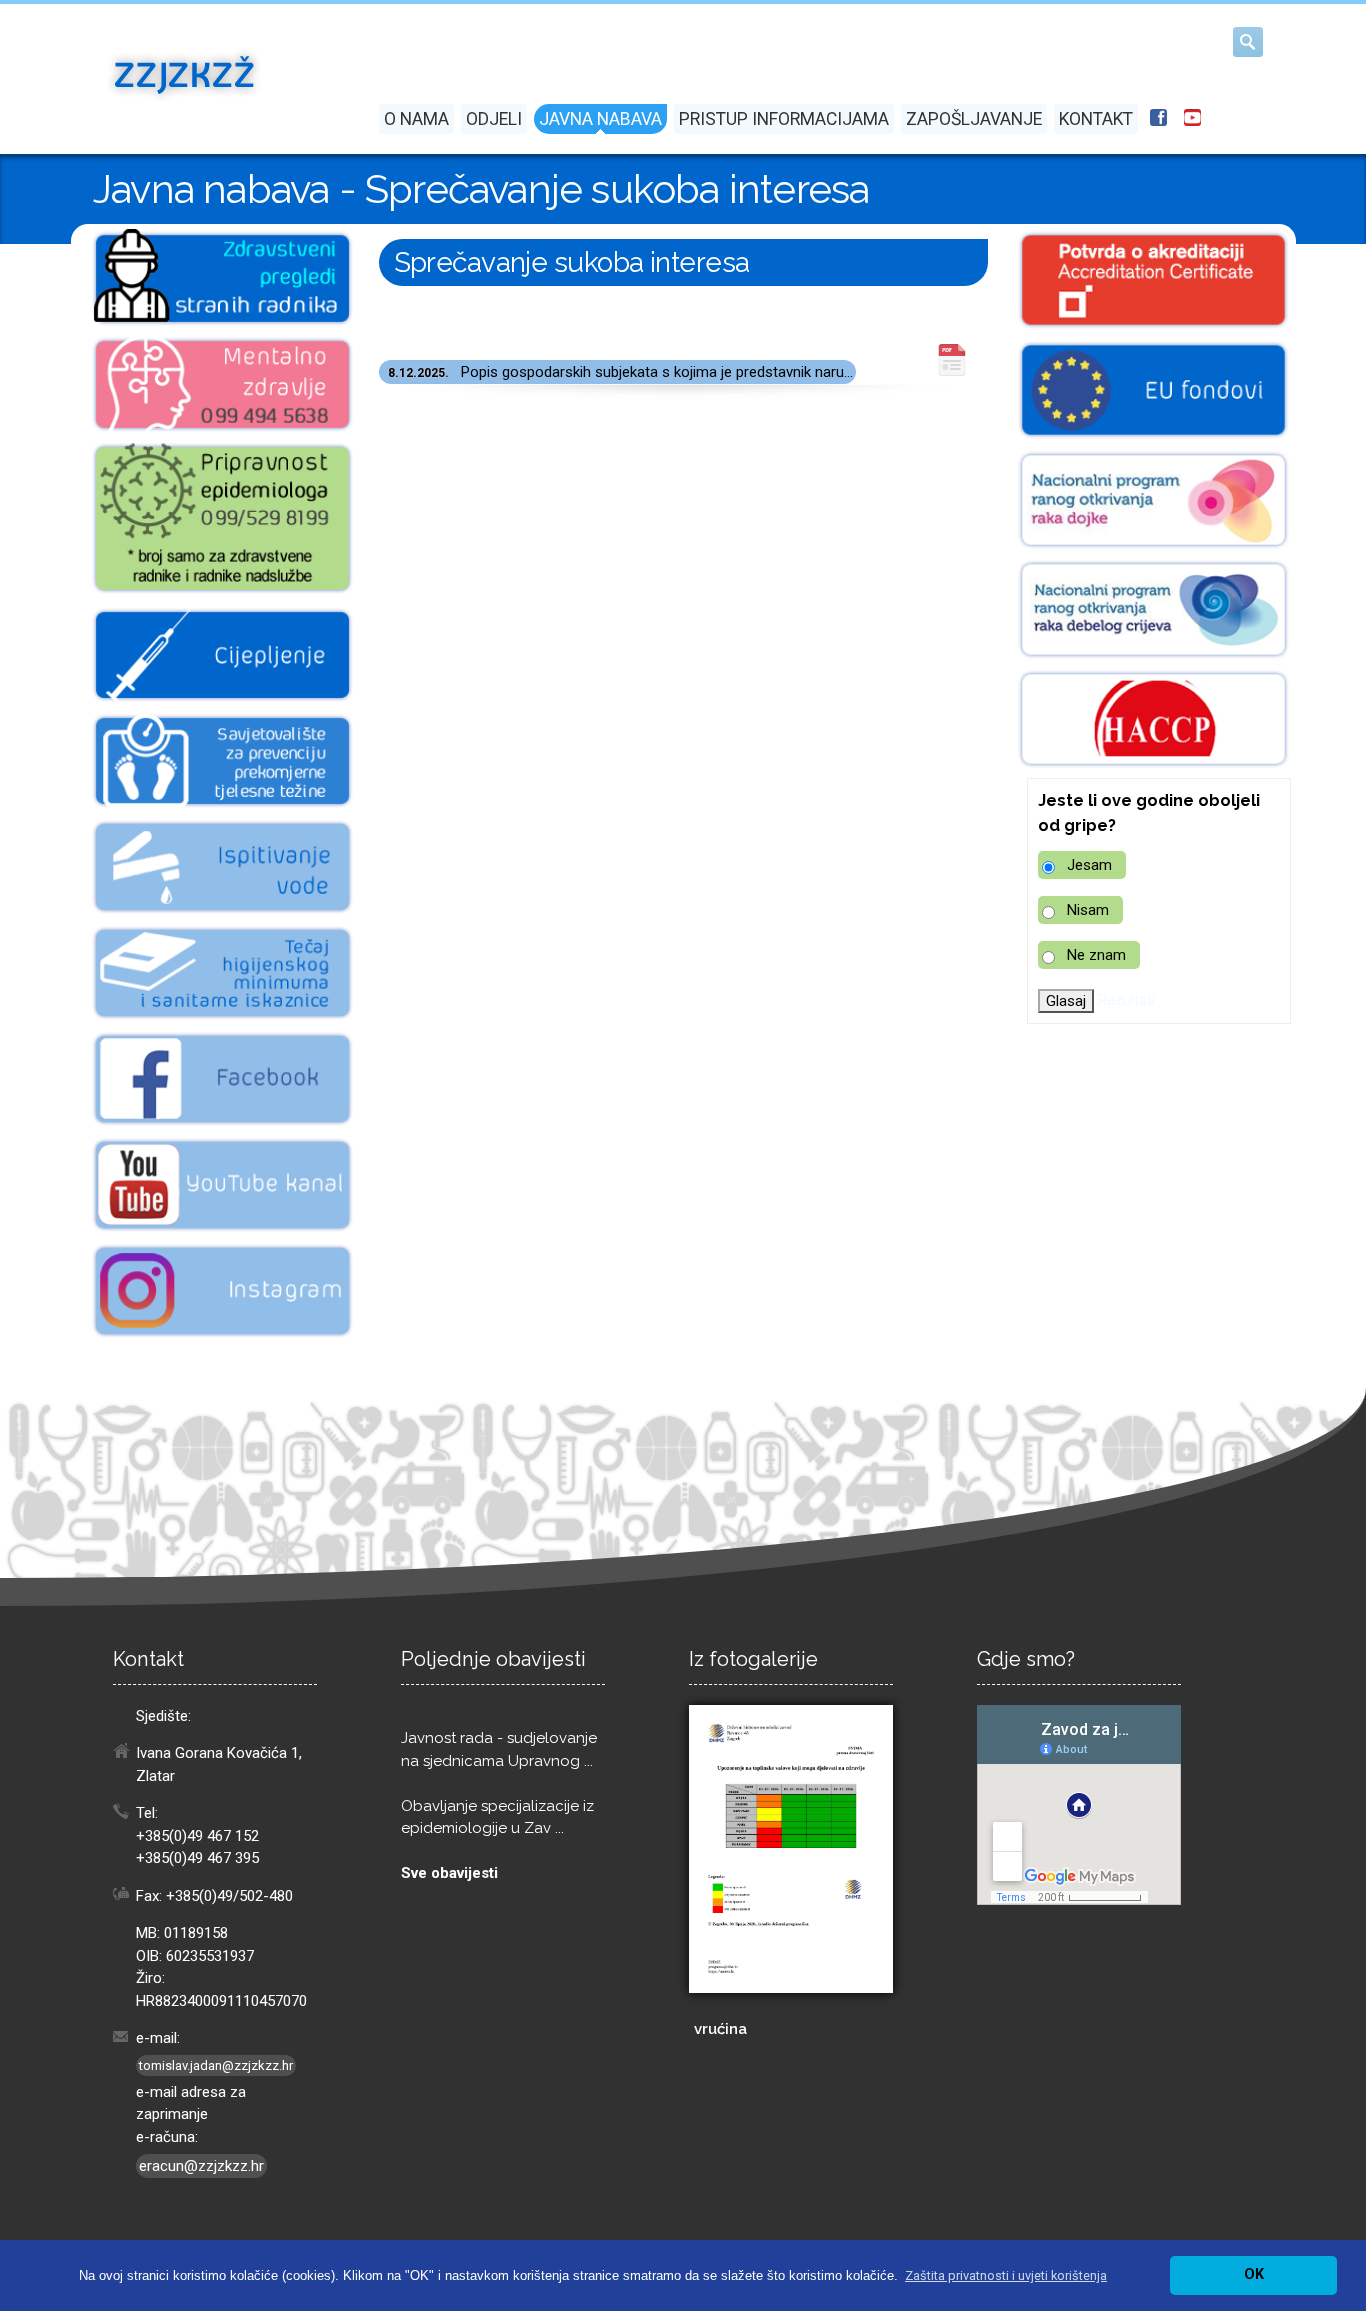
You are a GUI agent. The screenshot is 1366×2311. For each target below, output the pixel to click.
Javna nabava (600, 119)
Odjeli (494, 119)
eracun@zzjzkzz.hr (201, 2166)
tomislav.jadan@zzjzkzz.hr (216, 2065)
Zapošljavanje (974, 119)
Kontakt (1096, 119)
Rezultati (1126, 1000)
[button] (1006, 2275)
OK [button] (1254, 2274)
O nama (416, 119)
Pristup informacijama (784, 119)
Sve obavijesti (449, 1873)
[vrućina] (791, 1849)
